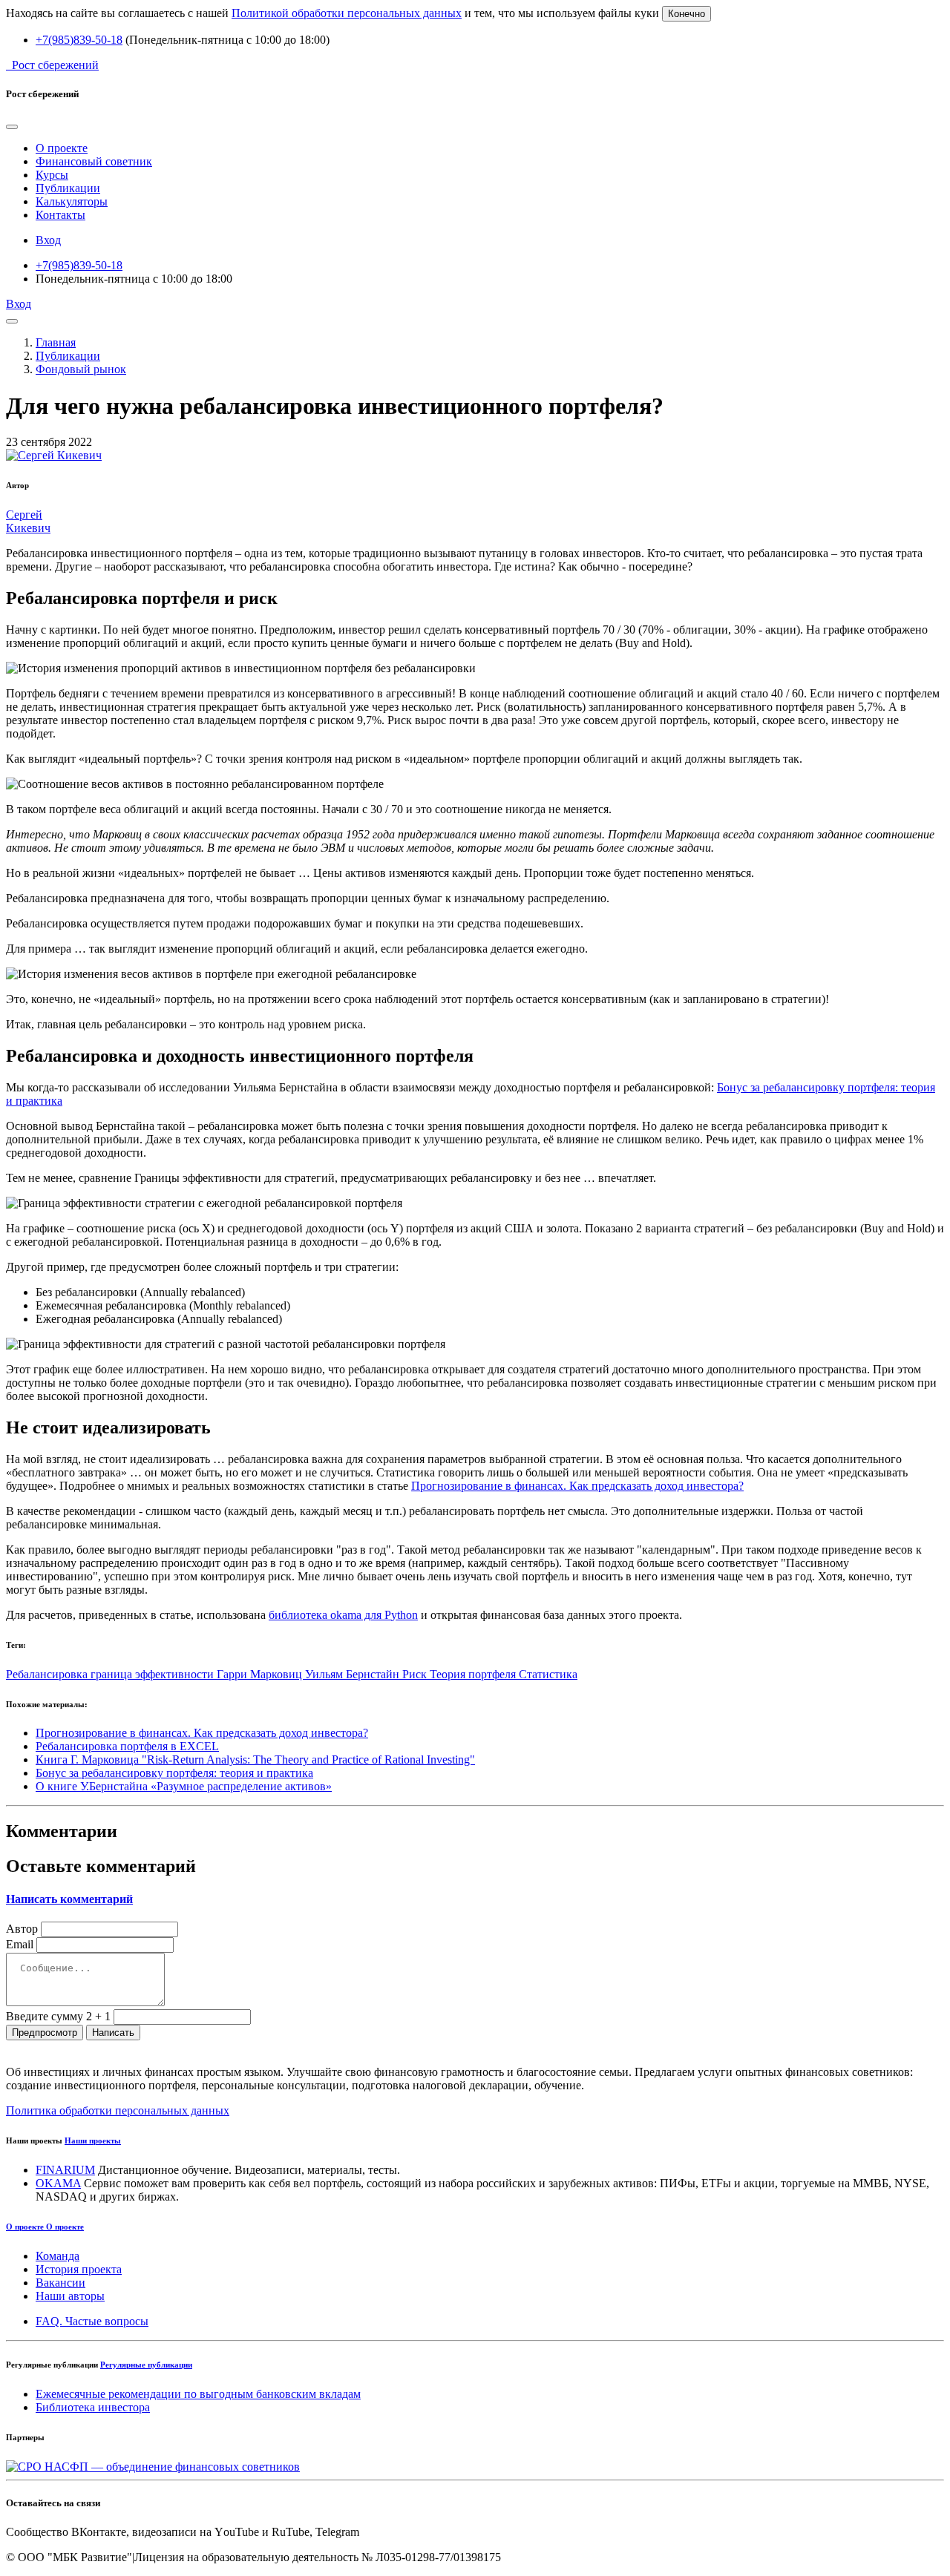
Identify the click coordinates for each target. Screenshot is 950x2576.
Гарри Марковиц (261, 1674)
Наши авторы (70, 2296)
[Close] (12, 127)
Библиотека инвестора (93, 2407)
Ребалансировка (48, 1674)
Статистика (548, 1674)
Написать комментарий (69, 1899)
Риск (416, 1674)
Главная (56, 342)
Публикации (68, 188)
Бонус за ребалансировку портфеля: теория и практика (174, 1773)
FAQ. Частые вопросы (92, 2321)
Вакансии (60, 2283)
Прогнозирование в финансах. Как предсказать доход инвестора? (577, 1486)
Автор (22, 1929)
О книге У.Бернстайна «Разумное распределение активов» (184, 1786)
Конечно (687, 14)
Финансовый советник (94, 161)
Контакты (60, 215)
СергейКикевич (28, 521)
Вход (48, 240)
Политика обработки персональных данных (118, 2110)
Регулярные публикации (146, 2365)
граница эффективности (154, 1674)
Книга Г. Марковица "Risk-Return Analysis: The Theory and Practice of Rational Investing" (255, 1759)
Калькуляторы (72, 201)
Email (20, 1944)
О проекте (62, 148)
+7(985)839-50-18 (79, 40)
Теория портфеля (474, 1674)
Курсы (52, 175)
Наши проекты (93, 2140)
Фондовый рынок (81, 369)
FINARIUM (65, 2170)
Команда (58, 2256)
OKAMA (58, 2183)
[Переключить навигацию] (12, 321)
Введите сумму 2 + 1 (58, 2016)
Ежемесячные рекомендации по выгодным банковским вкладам (198, 2394)
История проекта (79, 2269)
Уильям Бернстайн (354, 1674)
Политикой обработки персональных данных (347, 13)
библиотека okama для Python (343, 1615)
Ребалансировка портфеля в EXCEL (127, 1746)
